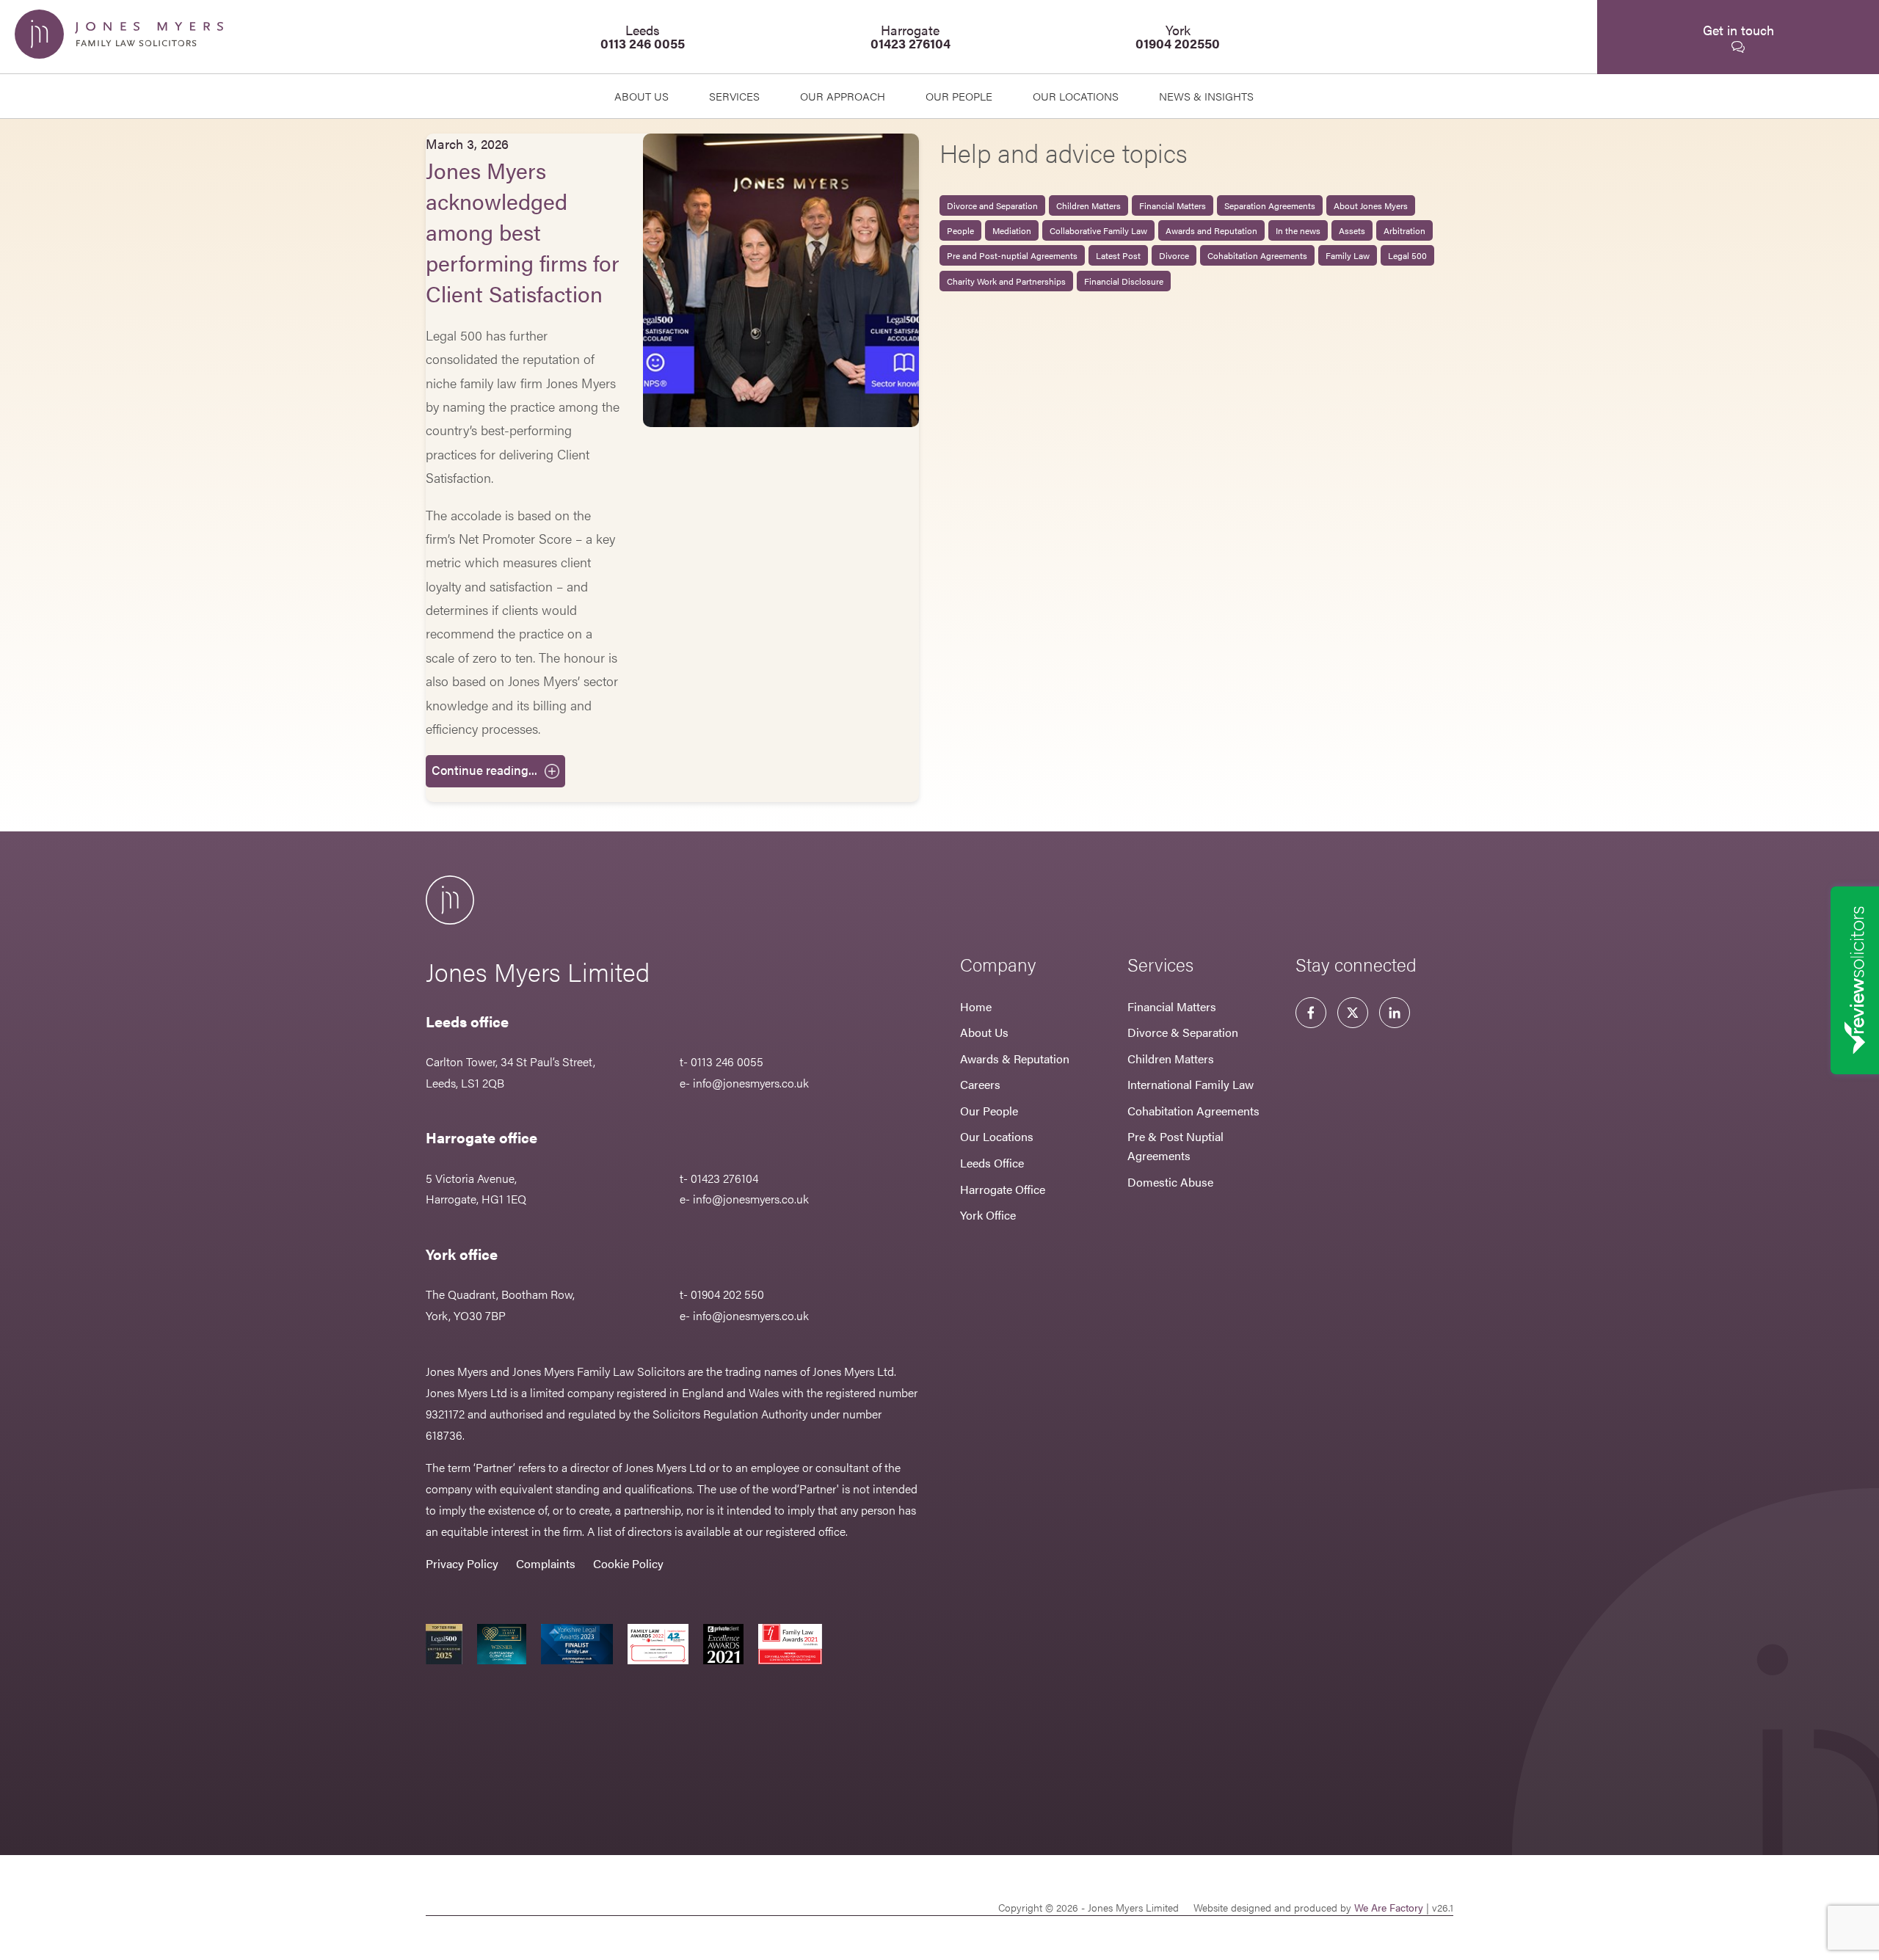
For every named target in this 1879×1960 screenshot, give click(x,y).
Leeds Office (992, 1163)
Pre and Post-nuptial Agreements (1012, 255)
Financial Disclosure (1124, 281)
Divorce (1174, 255)
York (1178, 36)
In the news (1298, 230)
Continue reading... (484, 770)
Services (734, 96)
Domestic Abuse (1170, 1182)
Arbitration (1404, 230)
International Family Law (1191, 1084)
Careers (980, 1084)
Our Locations (997, 1136)
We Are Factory (1389, 1907)
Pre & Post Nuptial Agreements (1175, 1146)
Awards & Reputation (1015, 1059)
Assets (1352, 230)
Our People (989, 1111)
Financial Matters (1173, 205)
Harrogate (911, 36)
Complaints (546, 1563)
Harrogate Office (1003, 1189)
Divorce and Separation (992, 205)
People (960, 230)
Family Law (1348, 255)
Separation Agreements (1270, 205)
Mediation (1012, 230)
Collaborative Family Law (1098, 230)
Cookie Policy (628, 1563)
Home (976, 1006)
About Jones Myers (1371, 205)
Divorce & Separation (1183, 1032)
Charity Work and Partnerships (1006, 281)
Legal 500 (1407, 255)
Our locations (1076, 96)
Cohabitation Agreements (1257, 255)
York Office (988, 1215)
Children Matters (1088, 205)
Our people (959, 96)
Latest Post (1118, 255)
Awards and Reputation (1211, 230)
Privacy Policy (462, 1563)
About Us (642, 96)
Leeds (643, 36)
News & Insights (1206, 96)
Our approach (843, 96)
